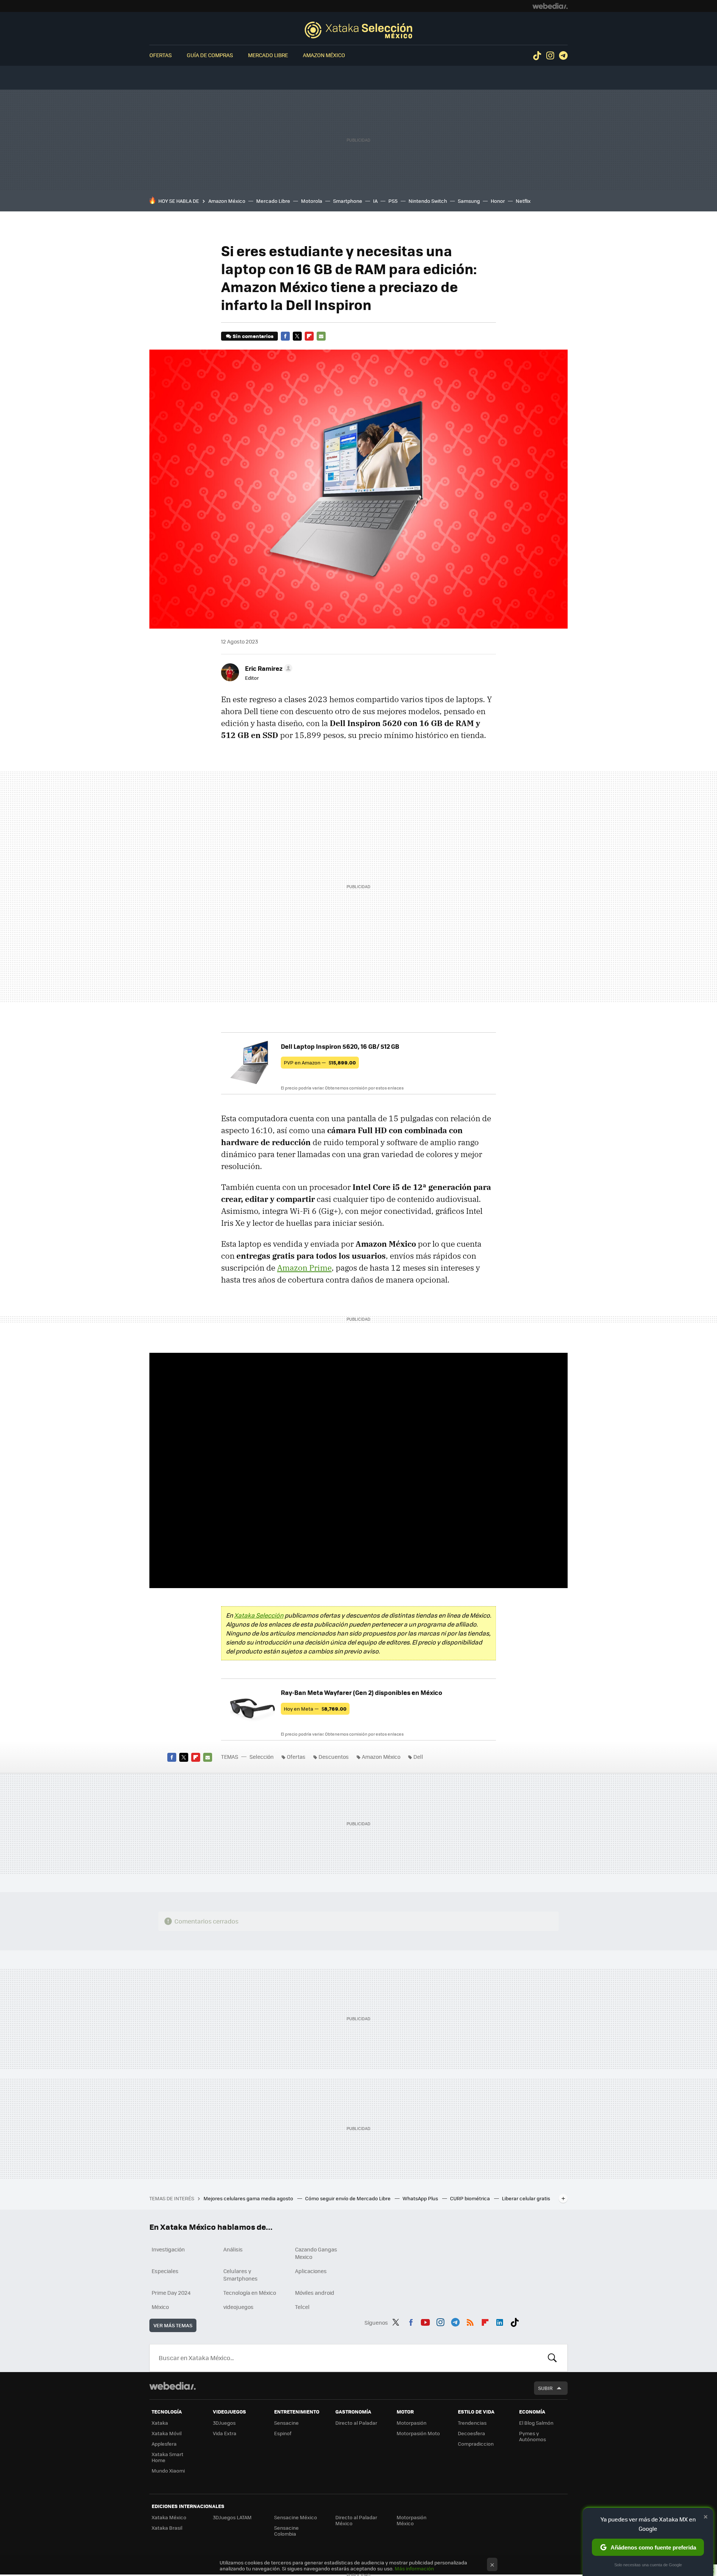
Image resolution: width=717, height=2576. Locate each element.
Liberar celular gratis (526, 2198)
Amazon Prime (304, 1268)
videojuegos (238, 2307)
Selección (358, 30)
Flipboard (309, 336)
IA (375, 201)
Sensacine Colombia (286, 2531)
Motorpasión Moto (418, 2433)
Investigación (168, 2249)
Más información (414, 2568)
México (160, 2307)
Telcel (302, 2307)
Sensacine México (296, 2517)
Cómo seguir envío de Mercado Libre (348, 2198)
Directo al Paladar (356, 2423)
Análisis (233, 2249)
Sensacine (286, 2423)
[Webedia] (550, 6)
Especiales (165, 2271)
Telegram (563, 56)
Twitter (297, 336)
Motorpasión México (412, 2520)
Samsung (469, 201)
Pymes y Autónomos (533, 2436)
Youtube (425, 2321)
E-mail (321, 336)
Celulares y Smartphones (240, 2275)
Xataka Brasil (167, 2528)
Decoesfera (471, 2433)
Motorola (312, 201)
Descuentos (334, 1757)
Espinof (283, 2433)
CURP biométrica (471, 2198)
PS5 (393, 201)
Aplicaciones (311, 2271)
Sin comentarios (253, 336)
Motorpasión (412, 2423)
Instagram (550, 56)
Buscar (552, 2358)
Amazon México (324, 55)
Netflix (523, 201)
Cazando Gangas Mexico (316, 2253)
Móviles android (315, 2293)
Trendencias (472, 2423)
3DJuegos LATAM (232, 2517)
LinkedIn (500, 2321)
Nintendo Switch (428, 201)
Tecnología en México (250, 2293)
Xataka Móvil (167, 2433)
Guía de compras (210, 55)
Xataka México (169, 2517)
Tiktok (537, 56)
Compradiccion (476, 2444)
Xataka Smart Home (167, 2457)
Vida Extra (225, 2433)
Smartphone (348, 201)
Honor (498, 201)
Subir (545, 2388)
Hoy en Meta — (315, 1709)
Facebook (285, 336)
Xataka (160, 2423)
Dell (418, 1757)
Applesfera (164, 2444)
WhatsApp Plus (421, 2198)
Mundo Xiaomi (168, 2470)
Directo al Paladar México (356, 2520)
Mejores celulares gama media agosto (249, 2198)
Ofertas (161, 55)
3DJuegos (224, 2423)
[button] (268, 668)
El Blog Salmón (536, 2423)
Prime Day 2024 (171, 2293)
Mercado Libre (268, 55)
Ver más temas (173, 2325)
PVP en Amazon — (320, 1062)
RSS (470, 2321)
